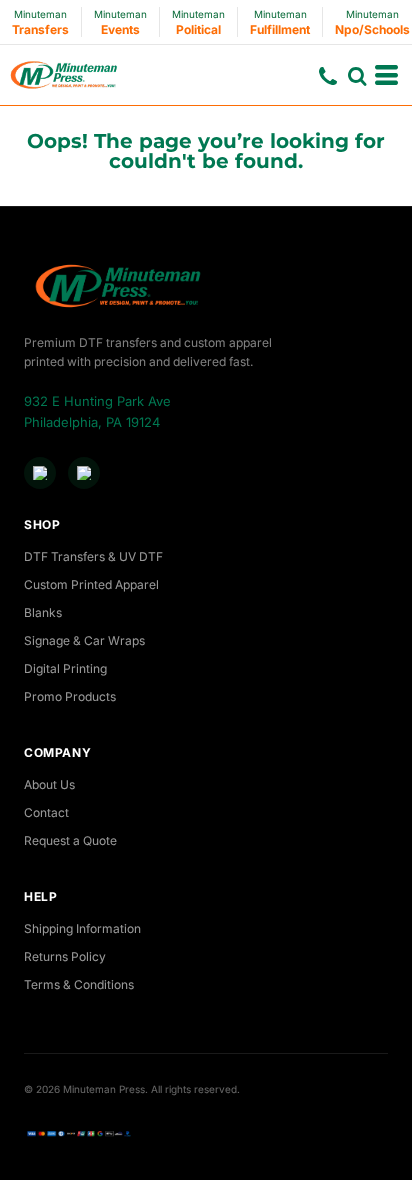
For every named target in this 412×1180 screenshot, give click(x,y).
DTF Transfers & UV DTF (93, 556)
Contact (46, 812)
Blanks (43, 612)
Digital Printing (65, 668)
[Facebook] (40, 473)
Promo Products (70, 696)
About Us (49, 784)
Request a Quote (70, 840)
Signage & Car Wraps (84, 640)
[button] (357, 76)
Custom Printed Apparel (91, 584)
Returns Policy (65, 956)
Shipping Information (82, 928)
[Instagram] (84, 473)
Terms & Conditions (79, 984)
